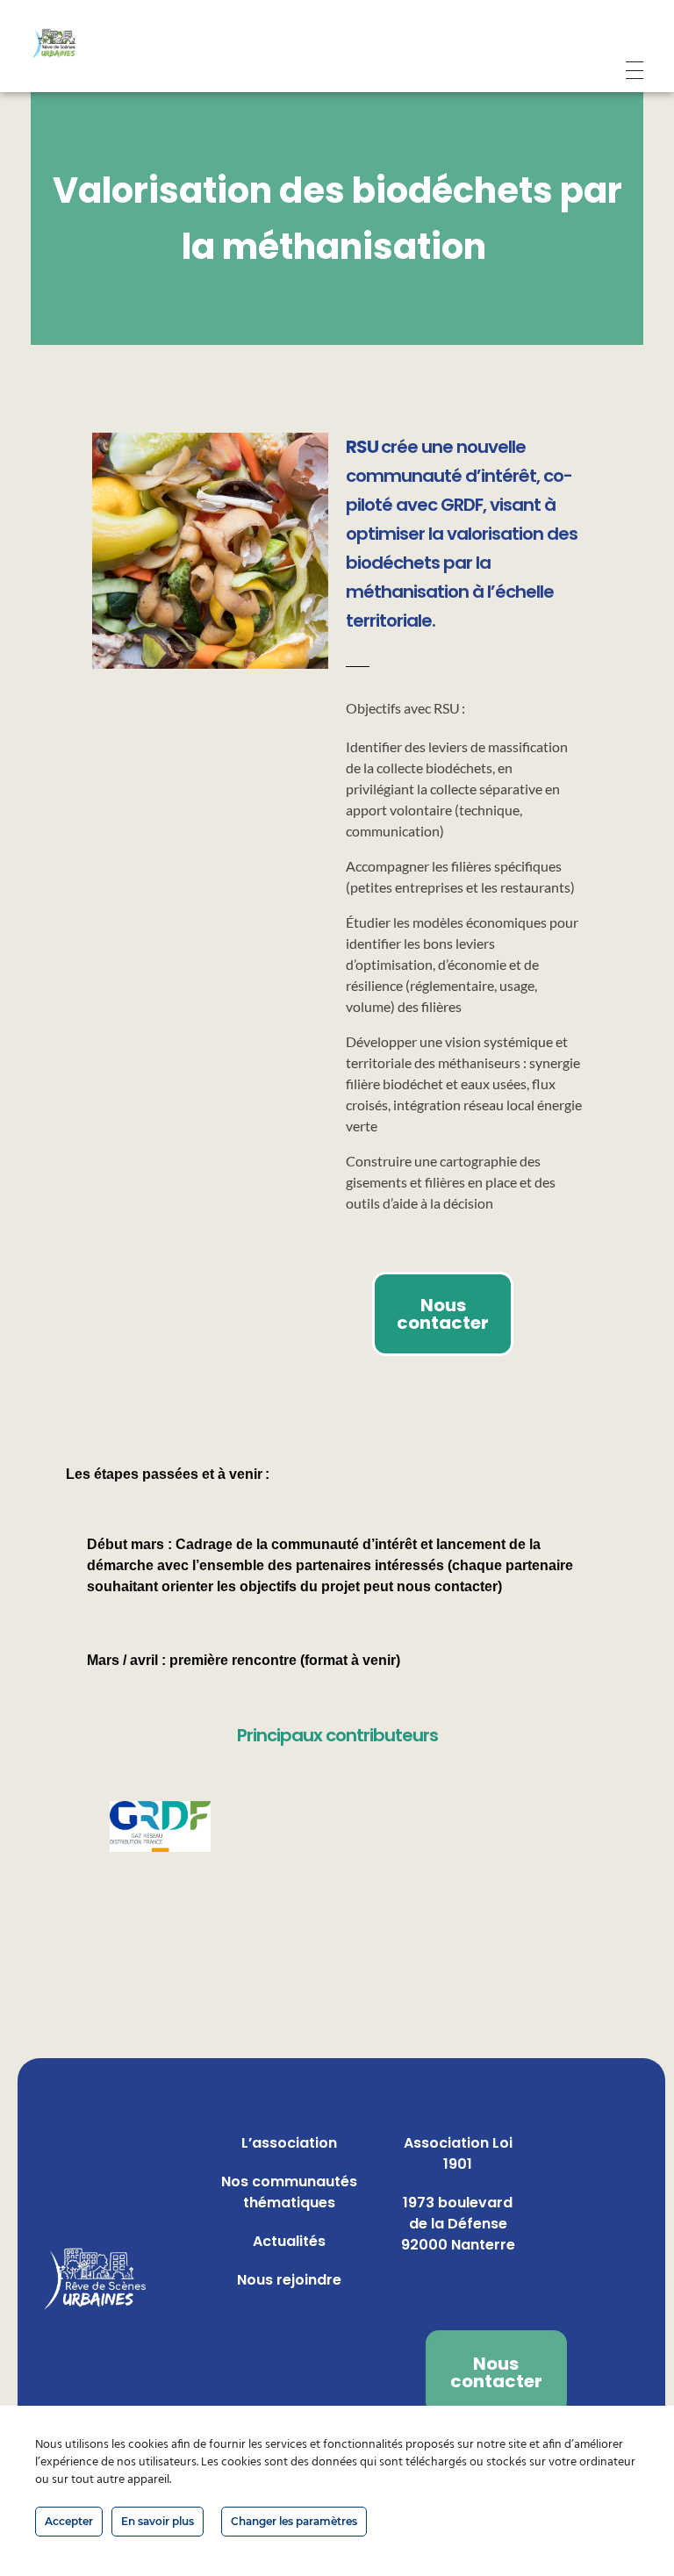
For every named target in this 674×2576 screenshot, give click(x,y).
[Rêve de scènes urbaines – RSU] (77, 44)
